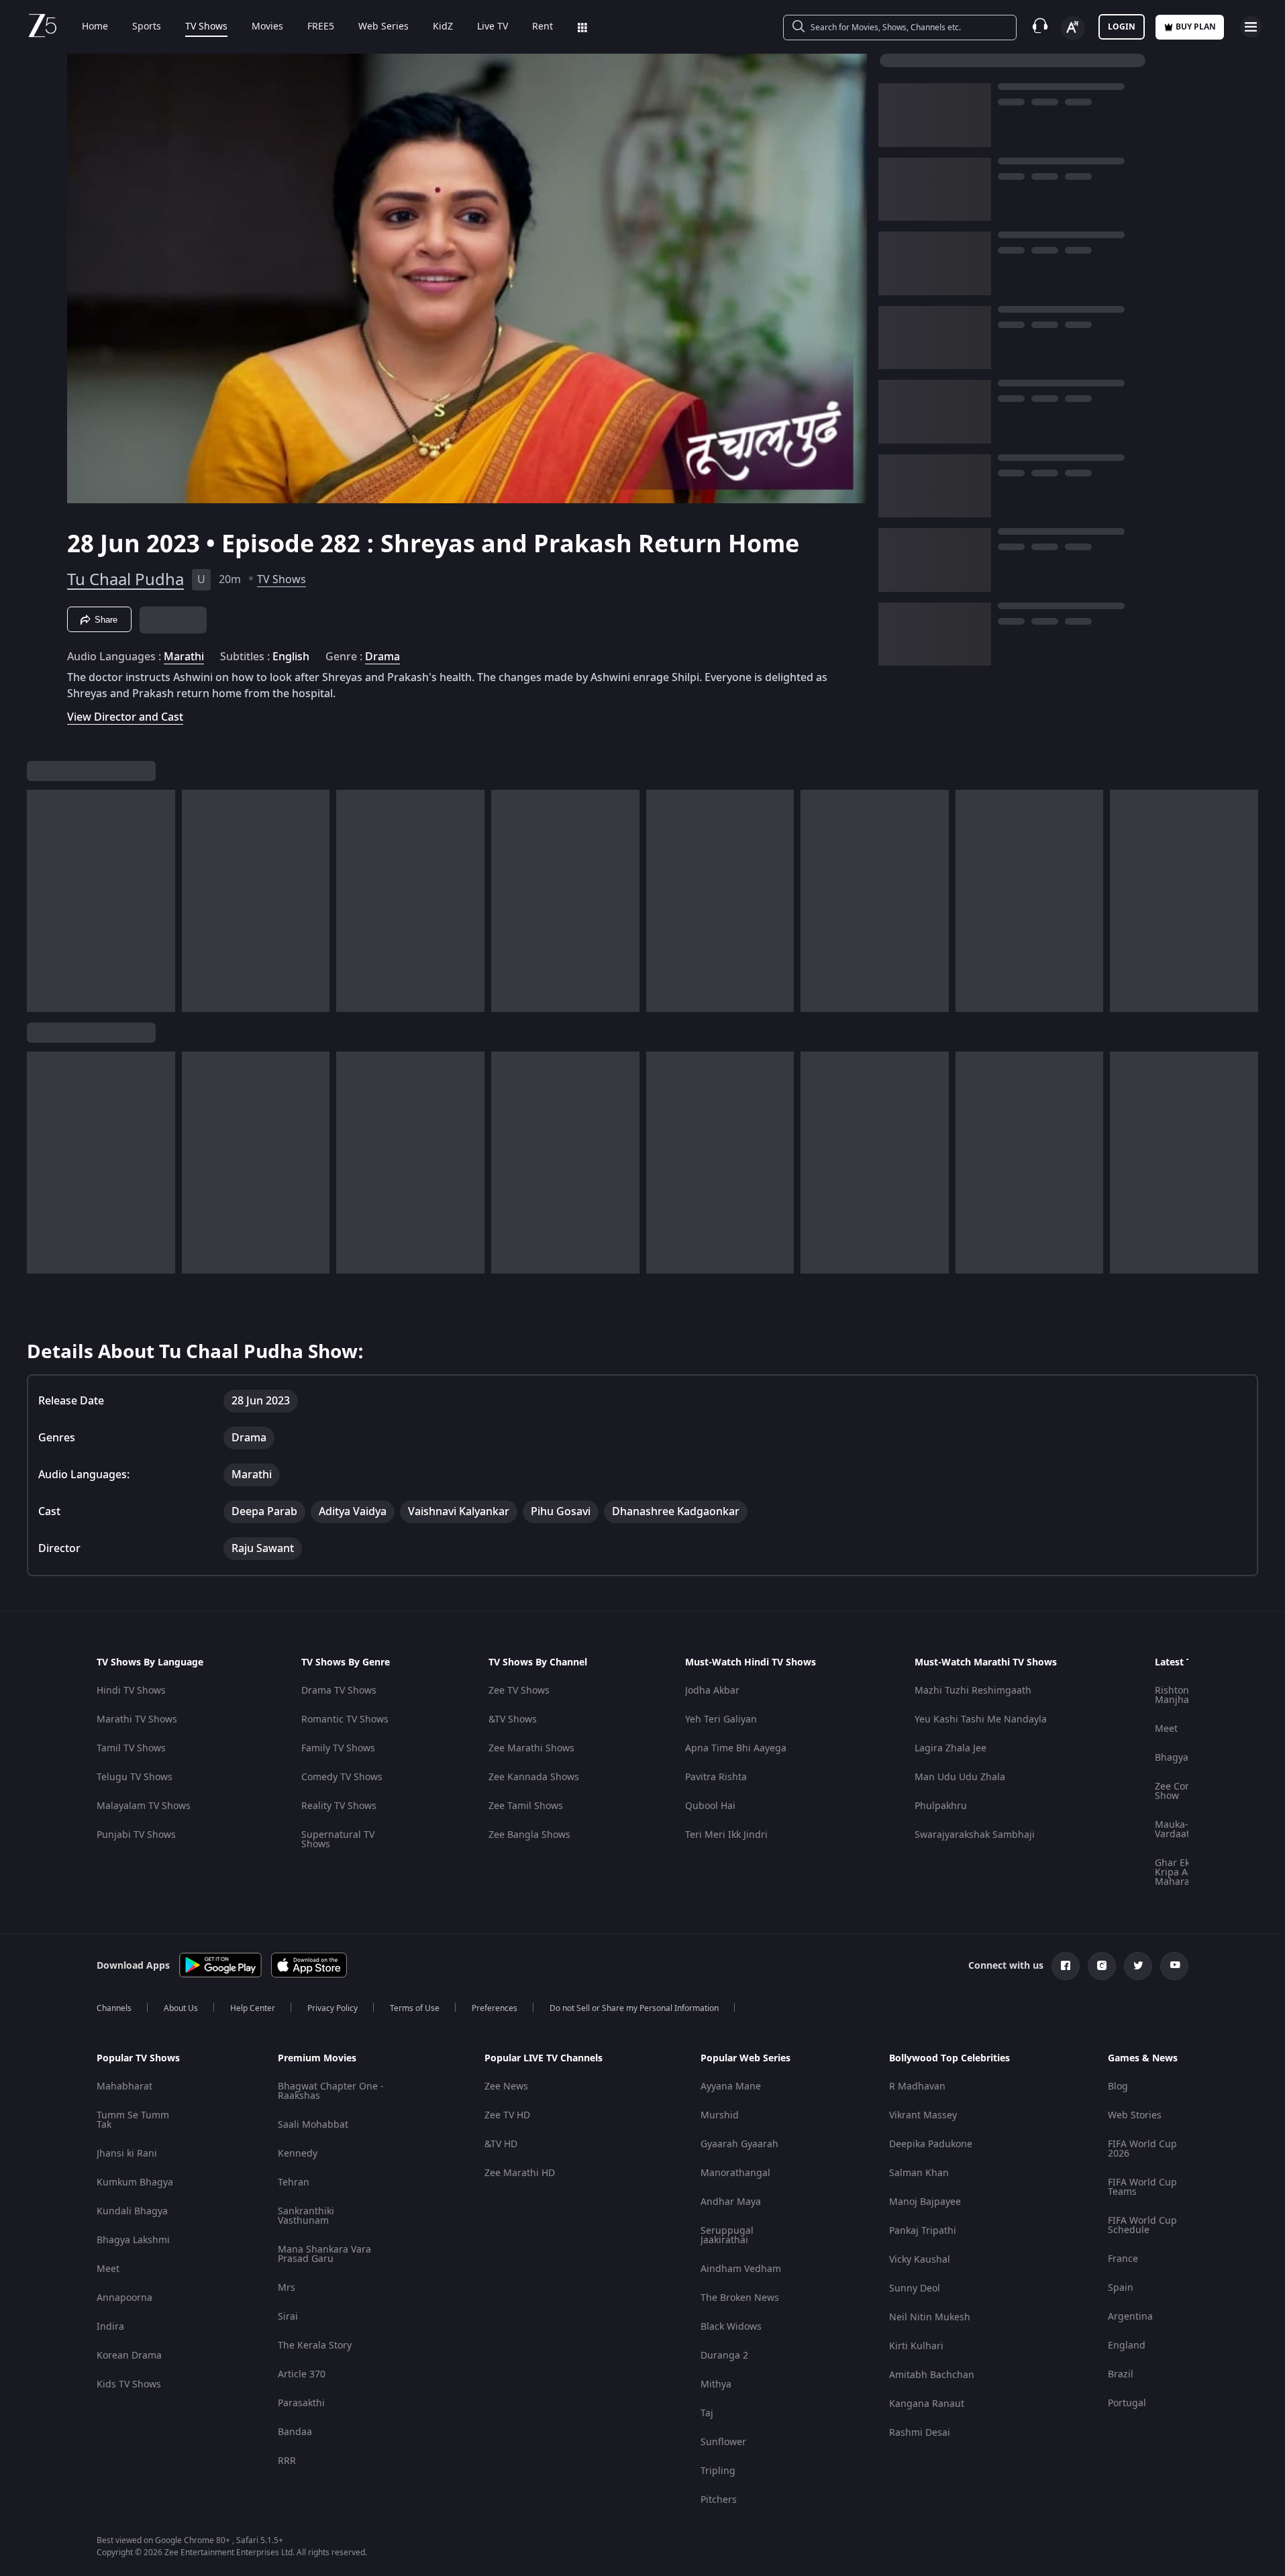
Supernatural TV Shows (338, 1840)
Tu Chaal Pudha (125, 580)
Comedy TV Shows (342, 1777)
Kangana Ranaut (927, 2404)
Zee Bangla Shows (529, 1835)
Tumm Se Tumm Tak (133, 2120)
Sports (147, 27)
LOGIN (1122, 27)
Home (95, 27)
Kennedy (298, 2154)
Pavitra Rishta (716, 1777)
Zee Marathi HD (520, 2173)
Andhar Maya (731, 2202)
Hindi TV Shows (131, 1691)
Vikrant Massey (923, 2115)
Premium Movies (317, 2059)
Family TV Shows (338, 1748)
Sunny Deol (915, 2288)
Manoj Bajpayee (925, 2202)
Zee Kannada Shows (534, 1777)
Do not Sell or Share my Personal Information (634, 2008)
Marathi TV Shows (137, 1719)
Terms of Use (415, 2008)
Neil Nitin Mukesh (930, 2317)
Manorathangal (735, 2173)
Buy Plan (1196, 27)
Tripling (718, 2471)
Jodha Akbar (712, 1691)
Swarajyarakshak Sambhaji (975, 1835)
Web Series (383, 27)
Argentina (1130, 2317)
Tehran (294, 2182)
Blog (1118, 2086)
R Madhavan (917, 2086)
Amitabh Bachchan (932, 2375)
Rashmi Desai (920, 2433)
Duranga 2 (724, 2356)
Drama (382, 657)
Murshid (720, 2115)
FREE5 (321, 27)
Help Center (253, 2008)
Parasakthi (301, 2403)
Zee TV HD (507, 2115)
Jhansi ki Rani (127, 2154)
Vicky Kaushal (920, 2260)
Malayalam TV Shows (144, 1806)
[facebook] (1066, 1966)
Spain (1121, 2288)
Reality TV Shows (339, 1806)
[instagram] (1102, 1966)
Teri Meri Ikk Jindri (726, 1835)
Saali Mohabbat (313, 2125)
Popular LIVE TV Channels (544, 2059)
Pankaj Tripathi (923, 2231)
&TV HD (501, 2144)
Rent (543, 27)
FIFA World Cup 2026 (1142, 2149)
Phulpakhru (941, 1806)
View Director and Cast (125, 717)
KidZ (443, 27)
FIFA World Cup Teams (1142, 2187)
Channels (114, 2008)
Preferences (495, 2008)
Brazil (1121, 2374)
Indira (110, 2327)
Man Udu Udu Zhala (960, 1777)
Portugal (1127, 2403)
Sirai (288, 2317)
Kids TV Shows (129, 2384)
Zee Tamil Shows (526, 1806)
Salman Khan (919, 2173)
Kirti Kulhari (916, 2346)
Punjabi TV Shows (136, 1835)
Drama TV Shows (339, 1691)
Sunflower (723, 2442)
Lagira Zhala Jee (950, 1748)
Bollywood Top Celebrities (949, 2059)
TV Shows (206, 27)
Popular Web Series (746, 2059)
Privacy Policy (332, 2008)
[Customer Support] (1040, 27)
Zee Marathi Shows (531, 1748)
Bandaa (295, 2432)
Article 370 (302, 2374)
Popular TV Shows (138, 2059)
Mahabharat (124, 2086)
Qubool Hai (710, 1806)
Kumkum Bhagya (135, 2182)
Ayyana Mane (731, 2086)
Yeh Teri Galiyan (721, 1719)
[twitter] (1138, 1966)
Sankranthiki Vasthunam (306, 2216)
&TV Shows (513, 1719)
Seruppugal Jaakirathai (727, 2235)
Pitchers (719, 2500)
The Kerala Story (315, 2346)
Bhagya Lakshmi (133, 2240)
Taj (707, 2413)
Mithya (716, 2384)
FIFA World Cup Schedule (1142, 2225)
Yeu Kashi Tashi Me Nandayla (981, 1719)
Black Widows (731, 2327)
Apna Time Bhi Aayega (736, 1748)
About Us (181, 2008)
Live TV (493, 27)
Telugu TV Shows (135, 1777)
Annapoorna (124, 2298)
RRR (287, 2461)
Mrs (287, 2288)
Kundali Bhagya (132, 2211)
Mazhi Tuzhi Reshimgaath (973, 1691)
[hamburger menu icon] (1251, 27)
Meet (1166, 1729)
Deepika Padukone (931, 2144)
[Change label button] (1073, 28)
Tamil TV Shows (131, 1748)
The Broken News (740, 2298)
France (1123, 2259)
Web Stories (1135, 2115)
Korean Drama (129, 2356)
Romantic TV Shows (345, 1719)
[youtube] (1174, 1966)
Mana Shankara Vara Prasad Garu (324, 2254)
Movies (267, 27)
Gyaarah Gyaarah (739, 2144)
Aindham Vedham (741, 2269)
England (1127, 2346)
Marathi (184, 657)
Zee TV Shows (519, 1691)
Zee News (506, 2086)
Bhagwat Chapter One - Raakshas (331, 2091)
